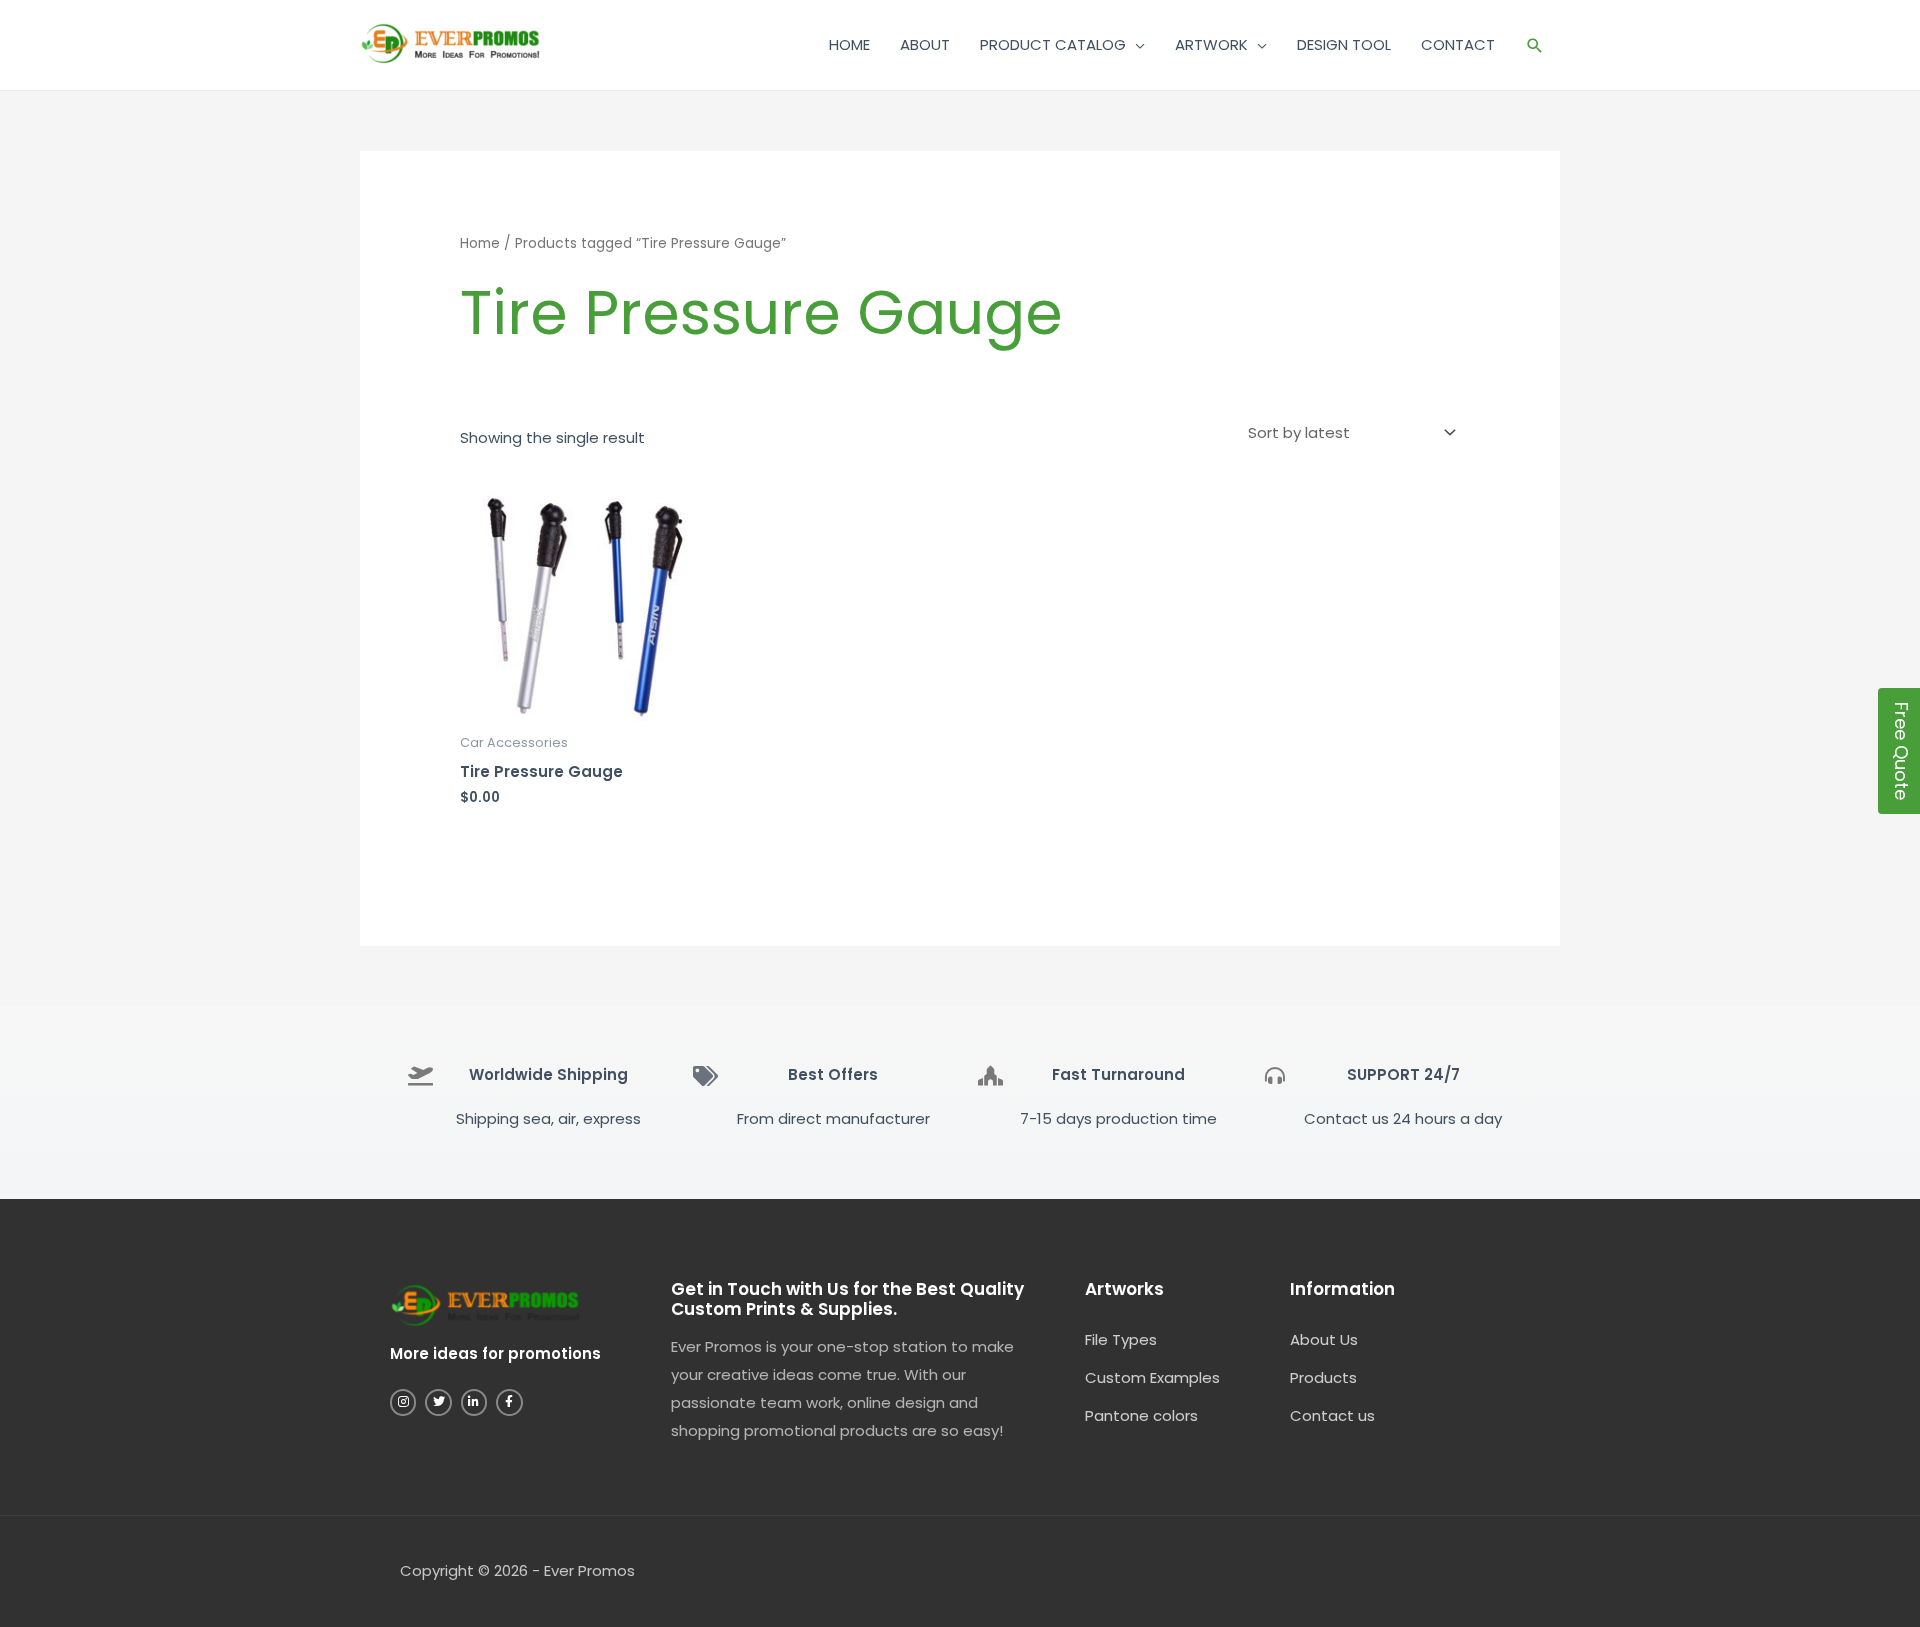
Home (480, 243)
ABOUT (925, 44)
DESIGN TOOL (1344, 44)
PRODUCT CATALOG (1053, 44)
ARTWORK (1211, 44)
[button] (1535, 45)
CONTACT (1458, 44)
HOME (849, 44)
